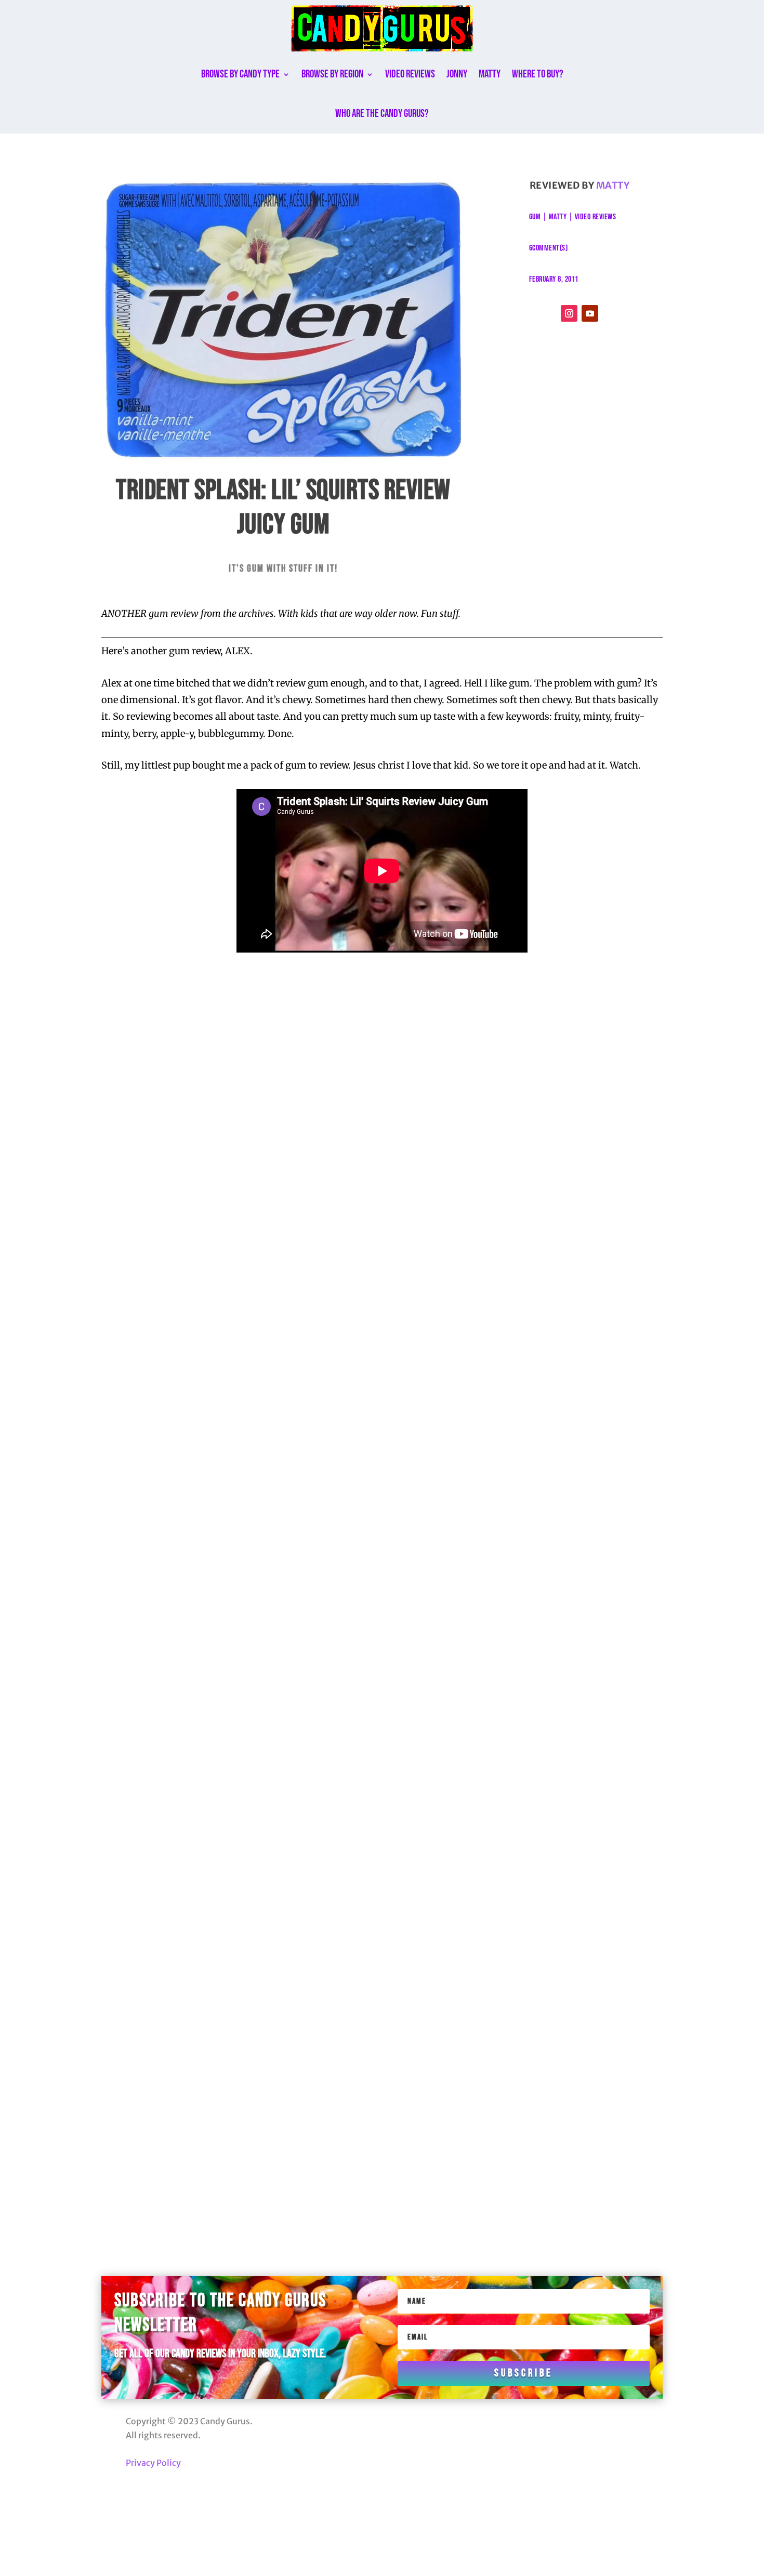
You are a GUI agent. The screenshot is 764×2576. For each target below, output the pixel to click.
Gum (535, 217)
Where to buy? (538, 74)
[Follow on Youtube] (590, 313)
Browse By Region (332, 74)
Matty (490, 74)
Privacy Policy (153, 2463)
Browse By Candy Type (240, 74)
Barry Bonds (183, 1116)
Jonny (457, 74)
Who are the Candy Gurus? (382, 114)
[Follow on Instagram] (569, 313)
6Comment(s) (549, 248)
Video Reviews (410, 74)
